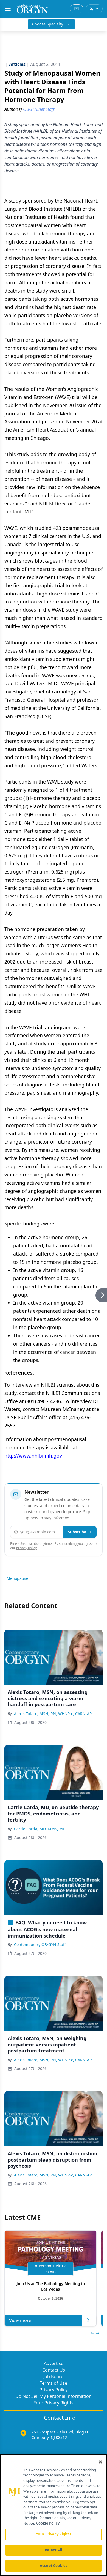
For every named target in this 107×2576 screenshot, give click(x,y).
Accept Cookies (54, 2566)
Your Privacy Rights (54, 2403)
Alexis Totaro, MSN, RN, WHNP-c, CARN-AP (53, 1714)
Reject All (53, 2550)
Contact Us (54, 2370)
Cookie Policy (48, 2523)
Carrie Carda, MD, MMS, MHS (41, 1829)
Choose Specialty (48, 24)
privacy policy (26, 1548)
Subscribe (77, 1532)
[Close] (100, 2462)
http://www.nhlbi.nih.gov (33, 1456)
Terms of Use (54, 2383)
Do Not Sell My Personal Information (54, 2396)
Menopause (17, 1578)
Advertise (54, 2363)
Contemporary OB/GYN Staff (40, 1945)
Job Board (54, 2376)
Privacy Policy (54, 2390)
